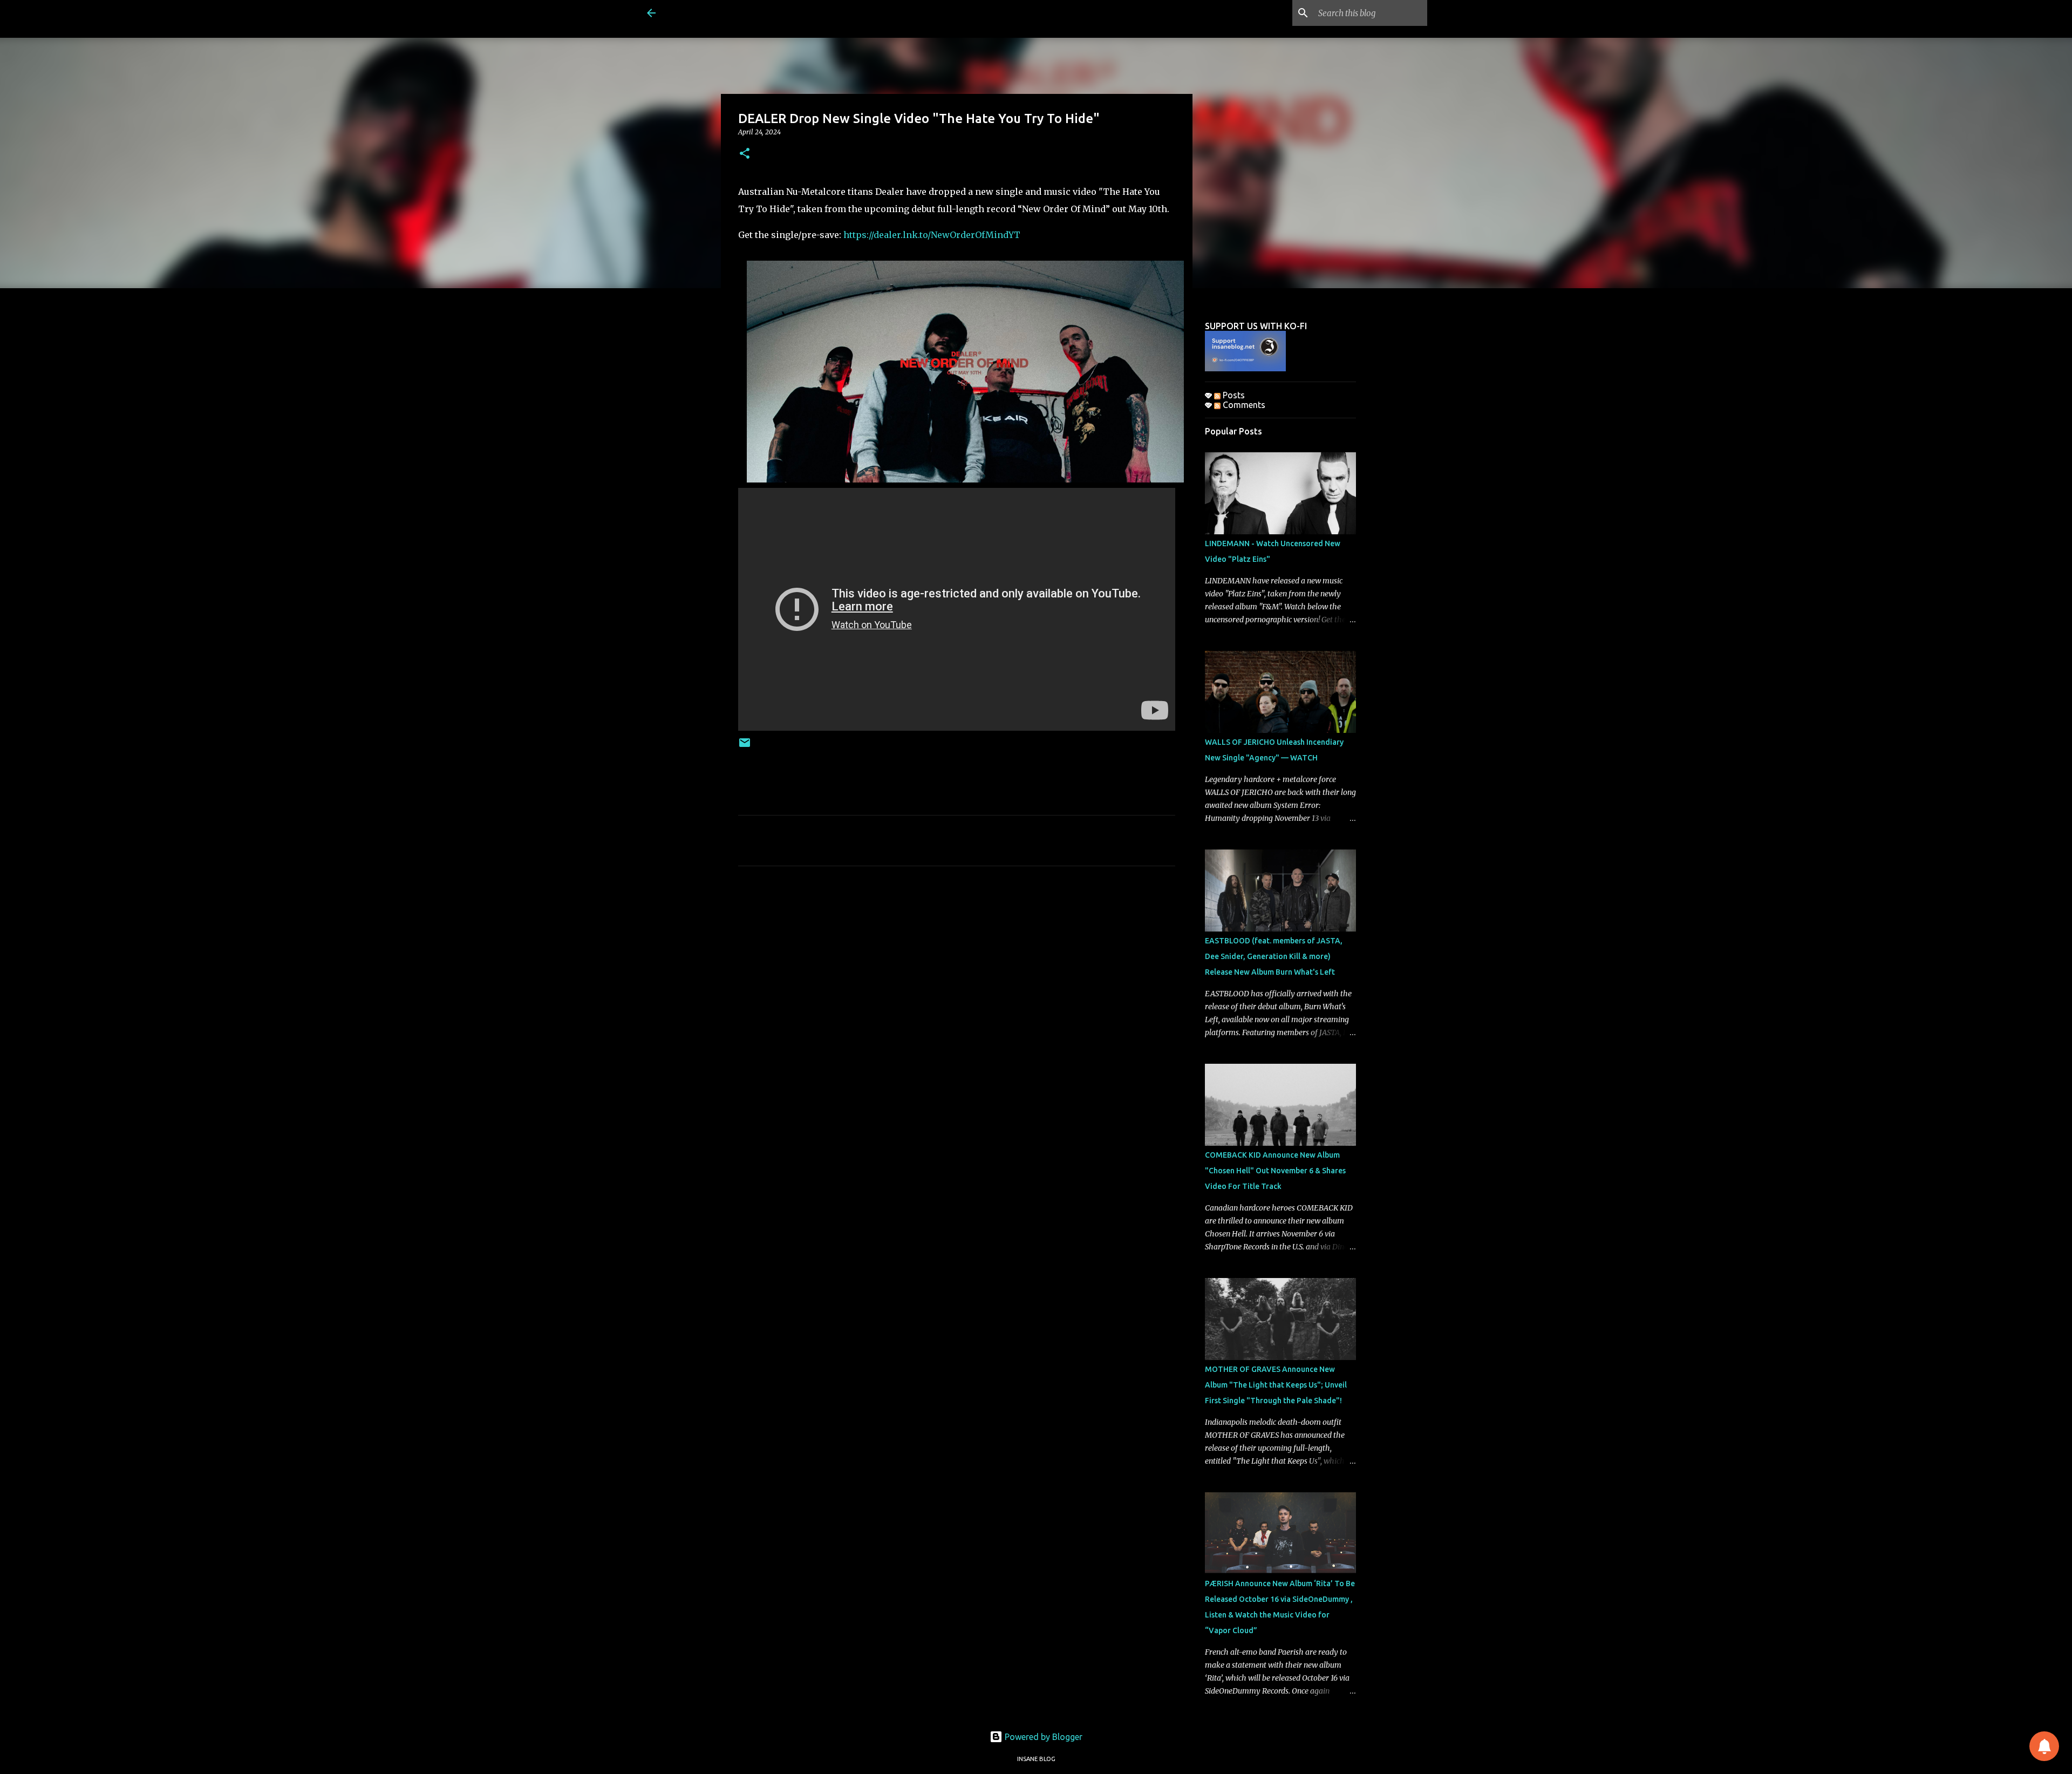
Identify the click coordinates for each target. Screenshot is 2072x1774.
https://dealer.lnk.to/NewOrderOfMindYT (932, 235)
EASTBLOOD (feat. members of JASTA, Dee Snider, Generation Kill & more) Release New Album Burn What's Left (1274, 956)
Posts (1233, 395)
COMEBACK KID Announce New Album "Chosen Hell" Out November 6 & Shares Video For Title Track (1275, 1171)
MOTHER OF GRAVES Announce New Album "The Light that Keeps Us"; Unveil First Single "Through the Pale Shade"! (1276, 1385)
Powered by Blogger (1042, 1737)
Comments (1243, 405)
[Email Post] (745, 747)
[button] (745, 154)
